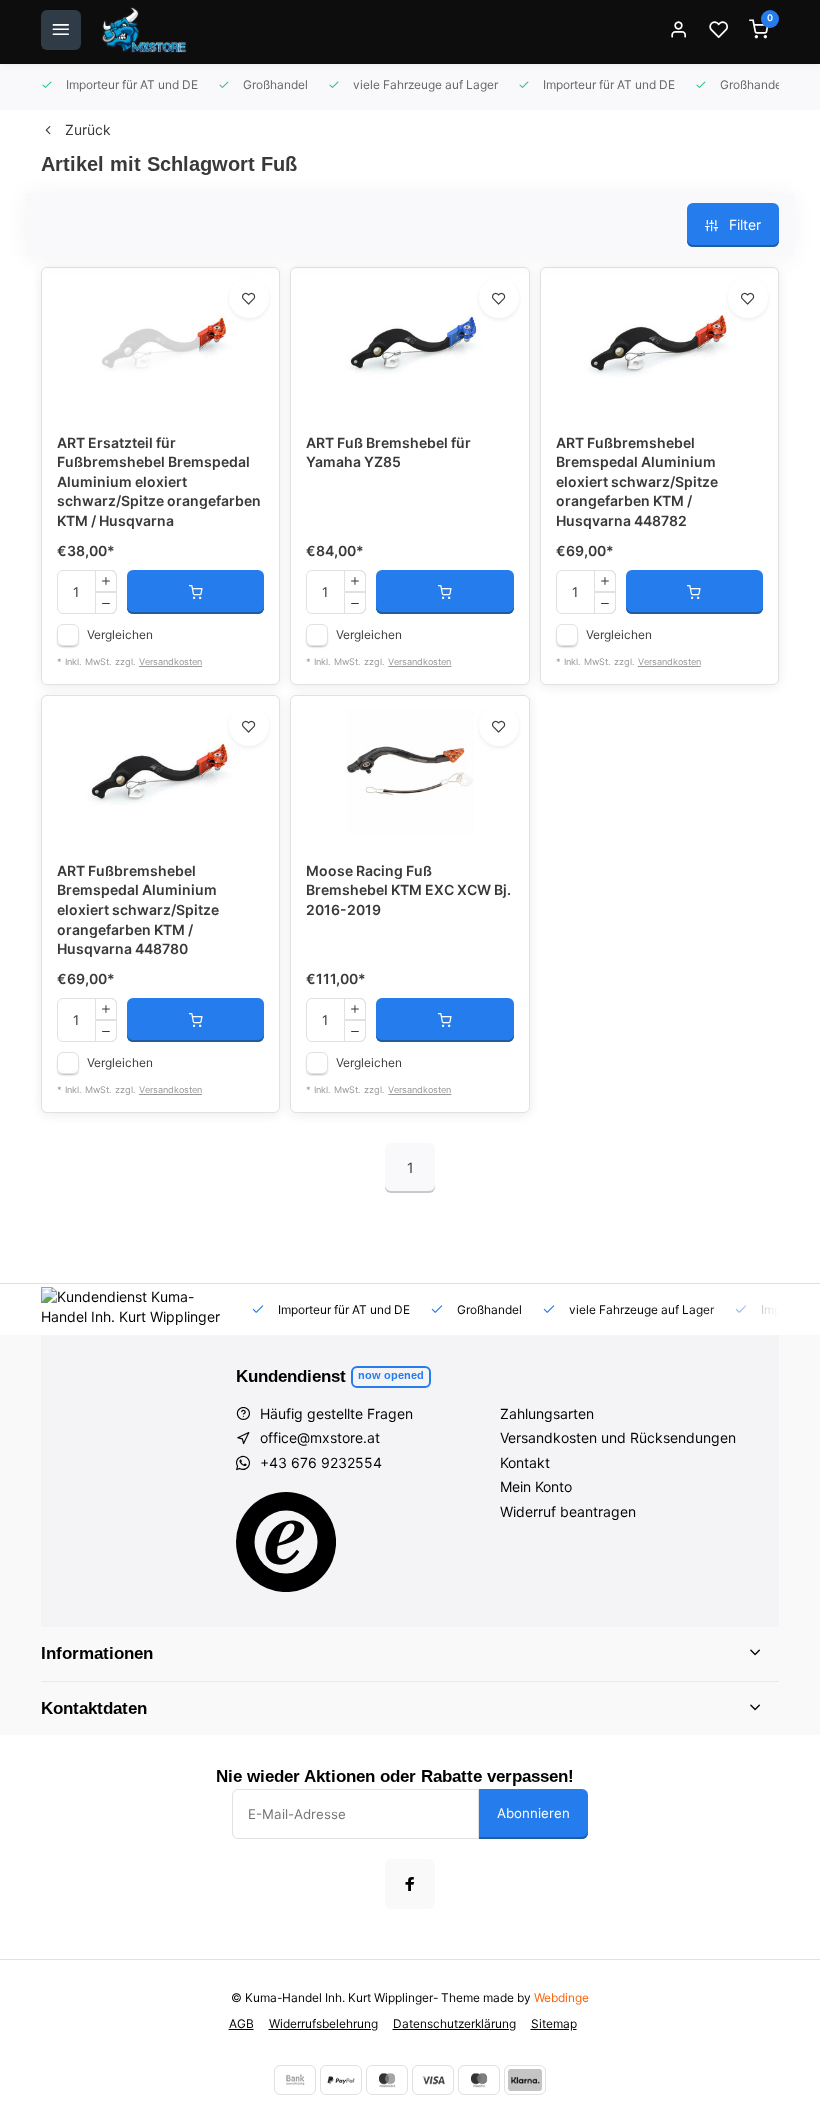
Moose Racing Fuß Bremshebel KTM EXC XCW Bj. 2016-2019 (408, 890)
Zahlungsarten (547, 1413)
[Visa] (433, 2080)
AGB (241, 2023)
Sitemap (554, 2023)
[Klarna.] (525, 2080)
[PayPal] (341, 2080)
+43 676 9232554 (321, 1462)
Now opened (391, 1375)
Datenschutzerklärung (454, 2023)
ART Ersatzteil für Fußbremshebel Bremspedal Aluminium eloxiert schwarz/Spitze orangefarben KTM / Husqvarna (159, 481)
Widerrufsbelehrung (323, 2023)
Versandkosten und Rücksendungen (618, 1437)
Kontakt (525, 1462)
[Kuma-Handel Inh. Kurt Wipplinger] (145, 30)
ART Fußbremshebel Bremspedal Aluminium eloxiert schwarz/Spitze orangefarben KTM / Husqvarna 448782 (637, 481)
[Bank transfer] (295, 2080)
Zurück (88, 129)
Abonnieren (533, 1813)
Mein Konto (536, 1486)
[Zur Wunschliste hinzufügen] (249, 298)
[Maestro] (479, 2080)
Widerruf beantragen (568, 1511)
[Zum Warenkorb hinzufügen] (195, 592)
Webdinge (561, 1997)
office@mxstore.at (320, 1437)
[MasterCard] (387, 2080)
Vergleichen (120, 634)
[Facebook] (410, 1884)
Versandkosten (170, 661)
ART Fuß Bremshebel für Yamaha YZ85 (388, 452)
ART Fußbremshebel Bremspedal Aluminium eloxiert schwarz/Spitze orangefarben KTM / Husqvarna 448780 (138, 909)
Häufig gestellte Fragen (336, 1413)
